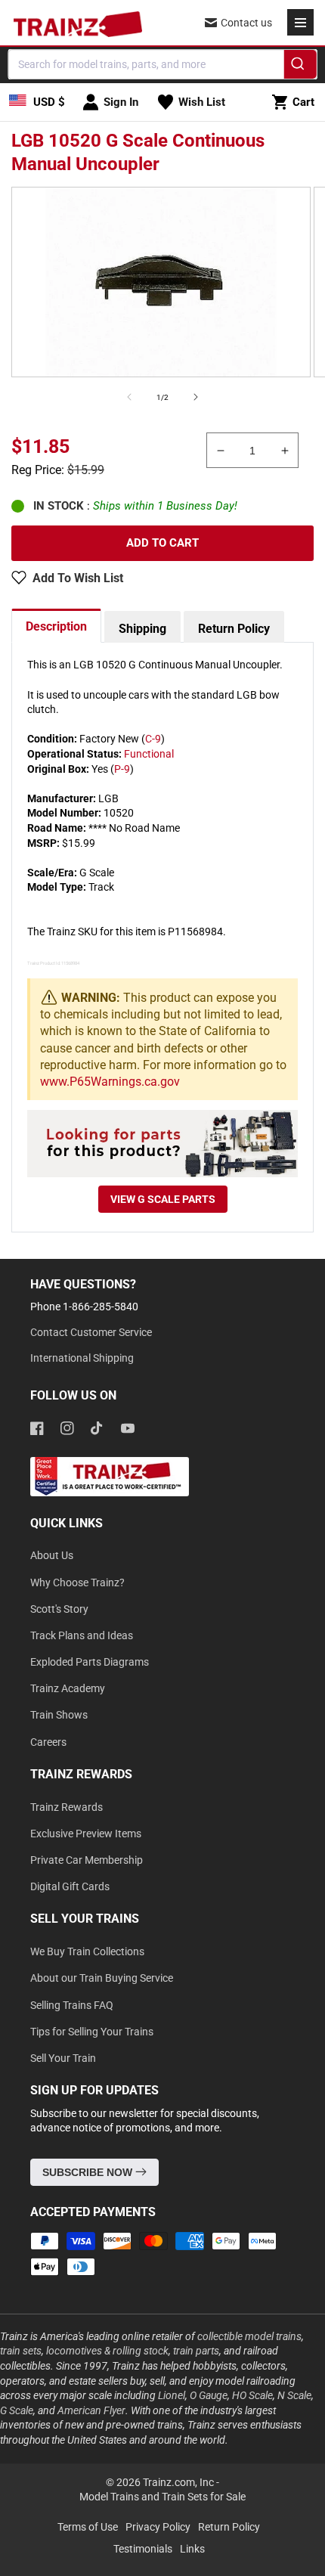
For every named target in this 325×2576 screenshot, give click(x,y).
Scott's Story (59, 1609)
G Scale (17, 2410)
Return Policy (234, 629)
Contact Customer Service (91, 1332)
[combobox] (163, 64)
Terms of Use (88, 2527)
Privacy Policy (158, 2527)
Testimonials (143, 2549)
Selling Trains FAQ (72, 2005)
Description (56, 626)
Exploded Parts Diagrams (90, 1662)
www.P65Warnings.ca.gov (110, 1082)
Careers (48, 1742)
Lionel (172, 2395)
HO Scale (252, 2395)
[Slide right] (196, 397)
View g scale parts (163, 1199)
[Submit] (300, 67)
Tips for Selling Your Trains (92, 2032)
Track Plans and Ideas (82, 1635)
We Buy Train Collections (87, 1951)
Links (192, 2549)
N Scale (294, 2395)
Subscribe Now (89, 2172)
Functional (149, 754)
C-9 (153, 739)
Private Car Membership (87, 1860)
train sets (21, 2351)
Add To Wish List (78, 578)
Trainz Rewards (67, 1807)
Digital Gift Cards (70, 1886)
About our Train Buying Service (102, 1978)
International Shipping (82, 1358)
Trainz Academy (68, 1688)
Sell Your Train (63, 2058)
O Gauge (209, 2395)
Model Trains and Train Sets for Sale (162, 2497)
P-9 (122, 769)
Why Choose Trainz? (77, 1582)
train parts (196, 2351)
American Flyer (91, 2410)
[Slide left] (129, 397)
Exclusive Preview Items (86, 1834)
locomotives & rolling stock (107, 2351)
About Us (52, 1555)
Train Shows (59, 1715)
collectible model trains (249, 2336)
